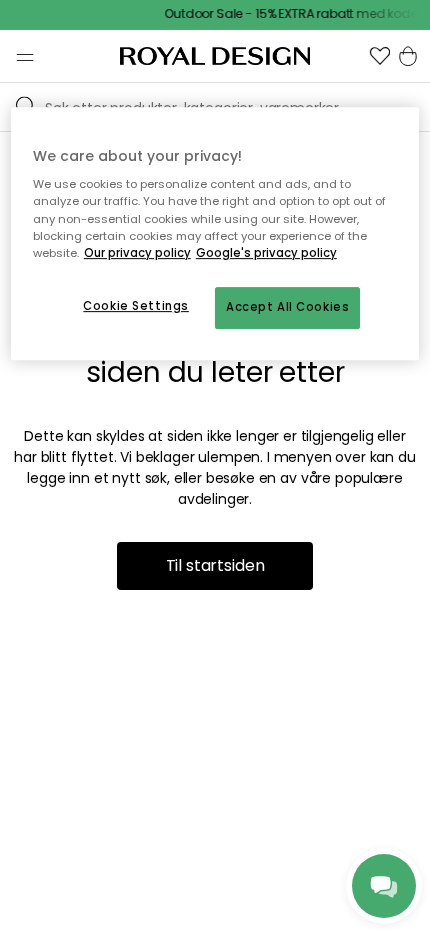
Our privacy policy (137, 253)
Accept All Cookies (287, 307)
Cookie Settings (136, 306)
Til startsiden (215, 565)
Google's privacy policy (266, 253)
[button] (380, 56)
